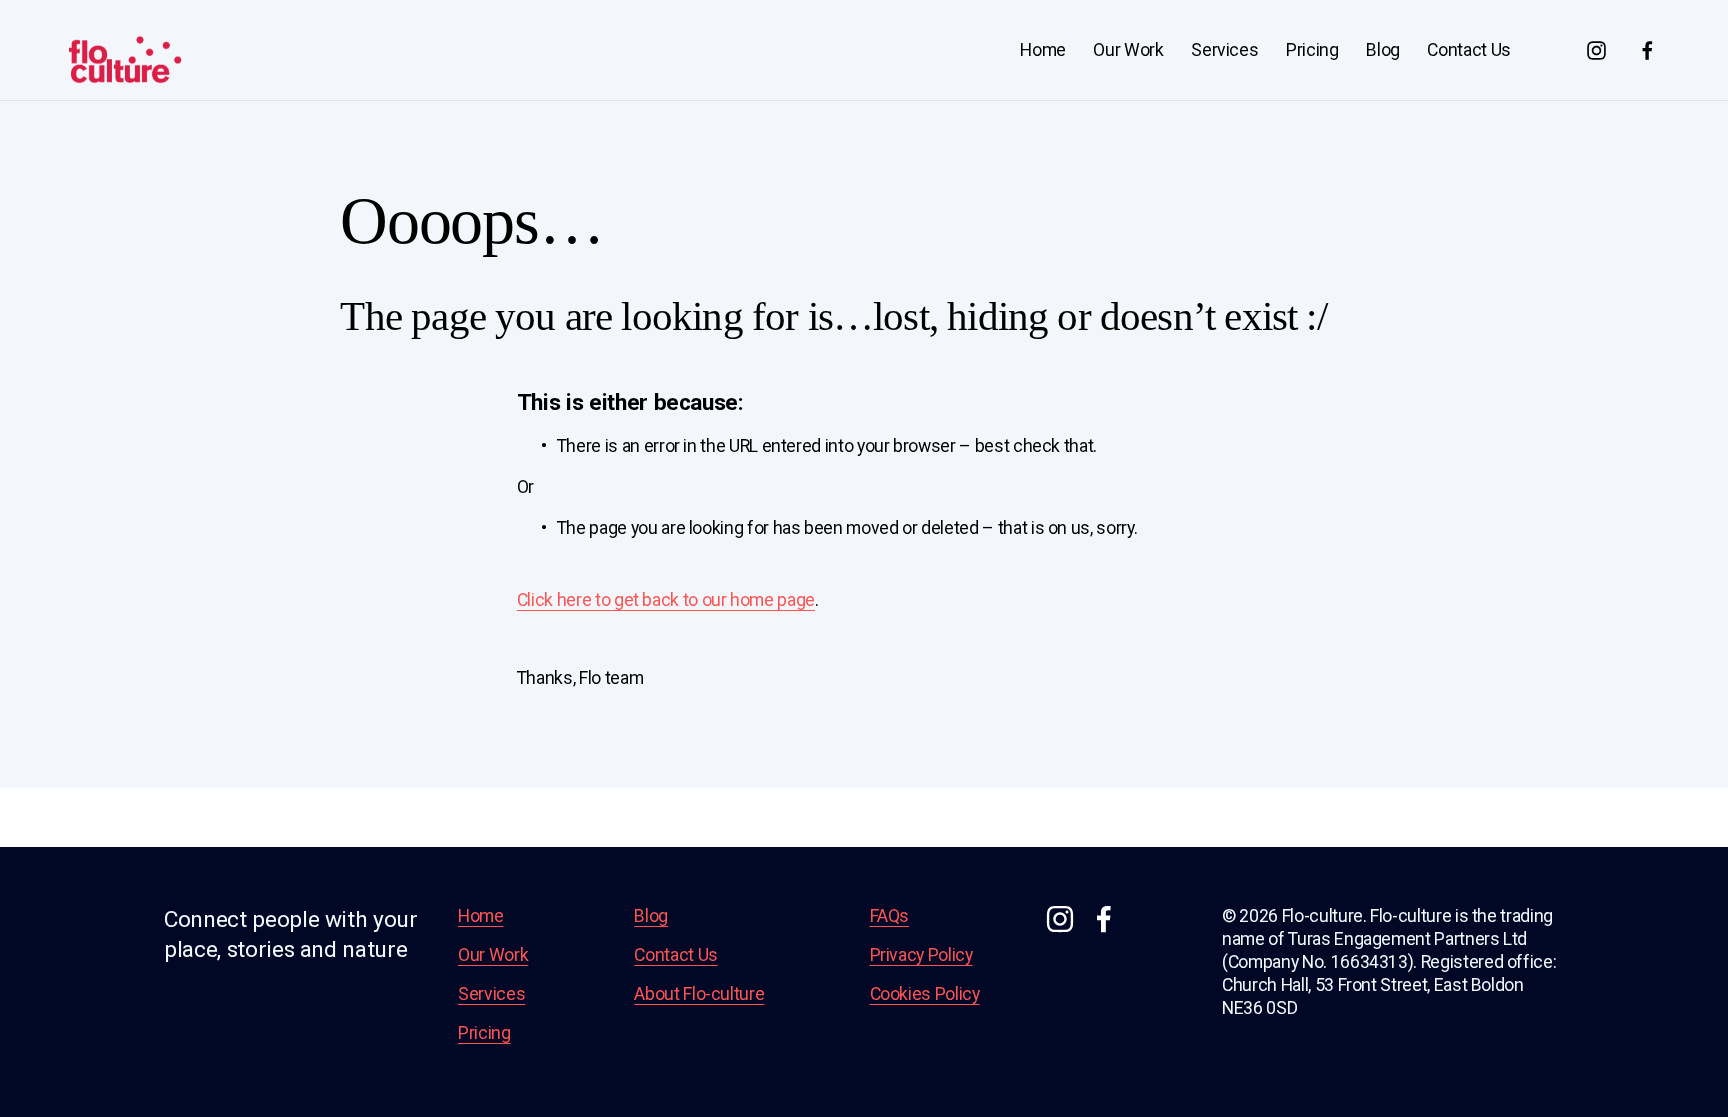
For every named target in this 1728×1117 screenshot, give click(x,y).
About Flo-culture (699, 994)
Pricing (1312, 50)
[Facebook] (1647, 50)
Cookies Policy (925, 994)
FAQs (890, 916)
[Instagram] (1596, 50)
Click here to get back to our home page (666, 600)
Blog (1383, 50)
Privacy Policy (921, 955)
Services (1224, 50)
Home (1043, 50)
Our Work (1128, 50)
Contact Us (1468, 50)
